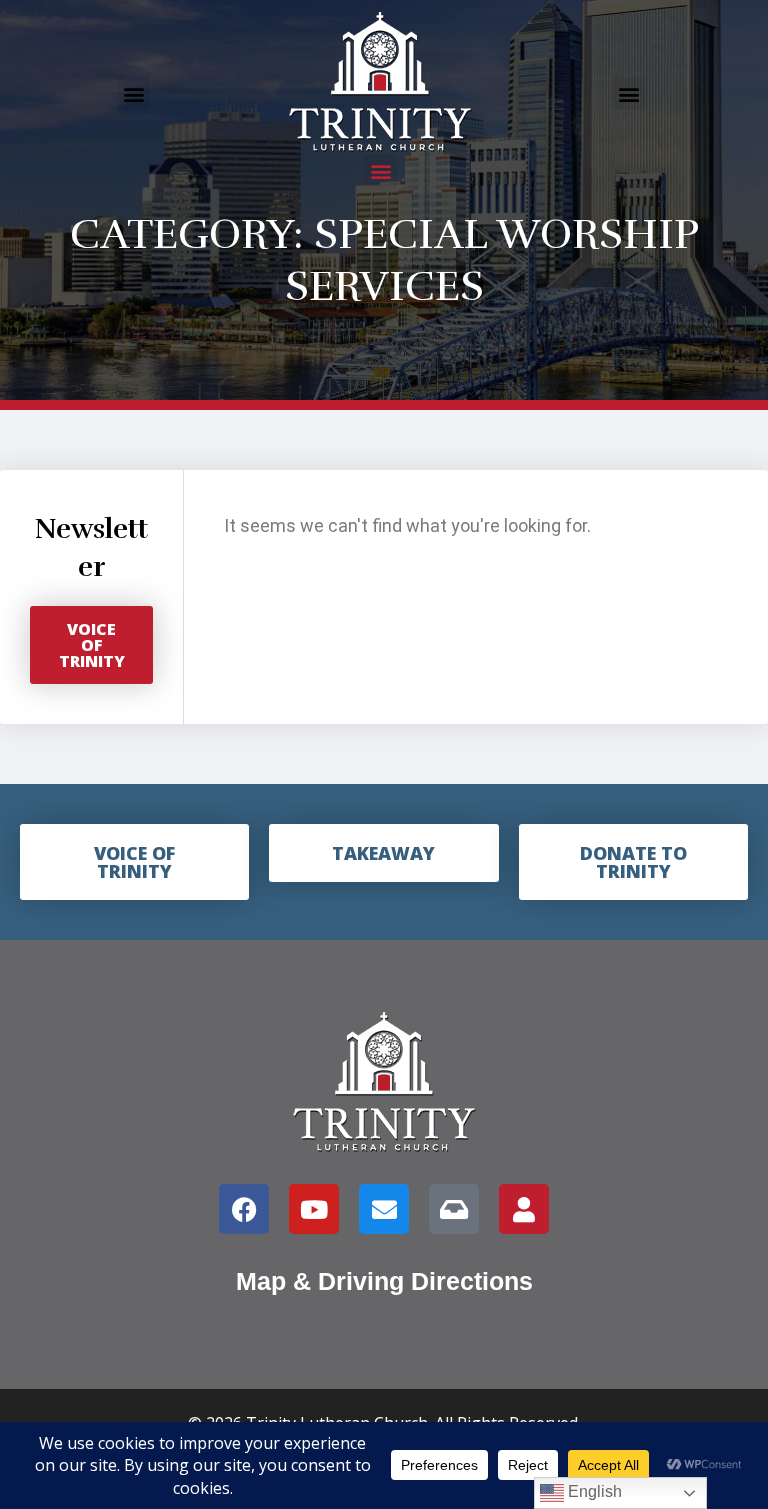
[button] (133, 93)
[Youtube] (314, 1209)
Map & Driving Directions (384, 1281)
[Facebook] (244, 1209)
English (593, 1491)
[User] (524, 1209)
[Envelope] (384, 1209)
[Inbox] (454, 1209)
